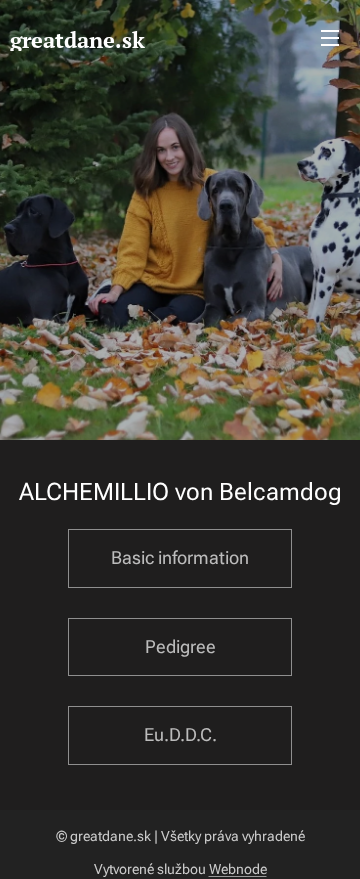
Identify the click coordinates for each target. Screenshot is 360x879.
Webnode (238, 869)
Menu (330, 37)
